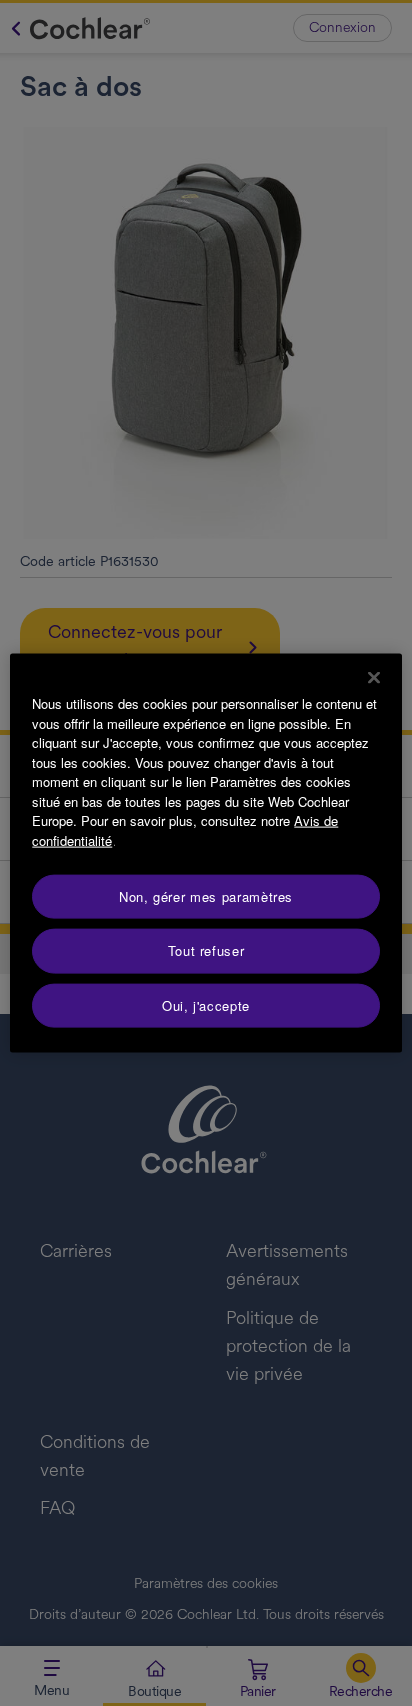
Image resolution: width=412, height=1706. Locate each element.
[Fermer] (374, 678)
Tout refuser (206, 950)
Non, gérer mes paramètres (206, 896)
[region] (205, 853)
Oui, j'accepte (206, 1004)
